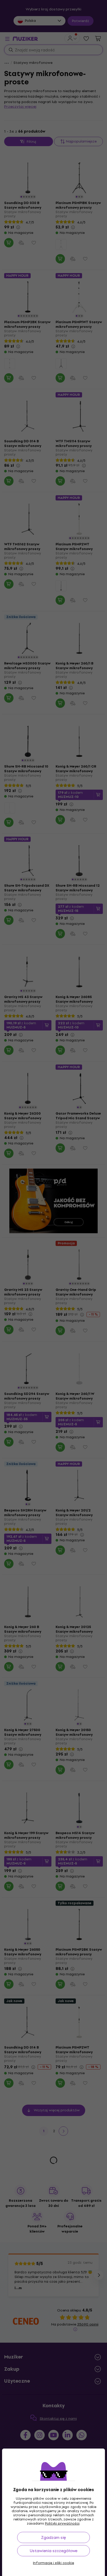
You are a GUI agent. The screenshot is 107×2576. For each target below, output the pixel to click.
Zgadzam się (53, 2537)
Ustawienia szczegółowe (54, 2551)
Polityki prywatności (62, 2523)
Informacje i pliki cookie (53, 2563)
